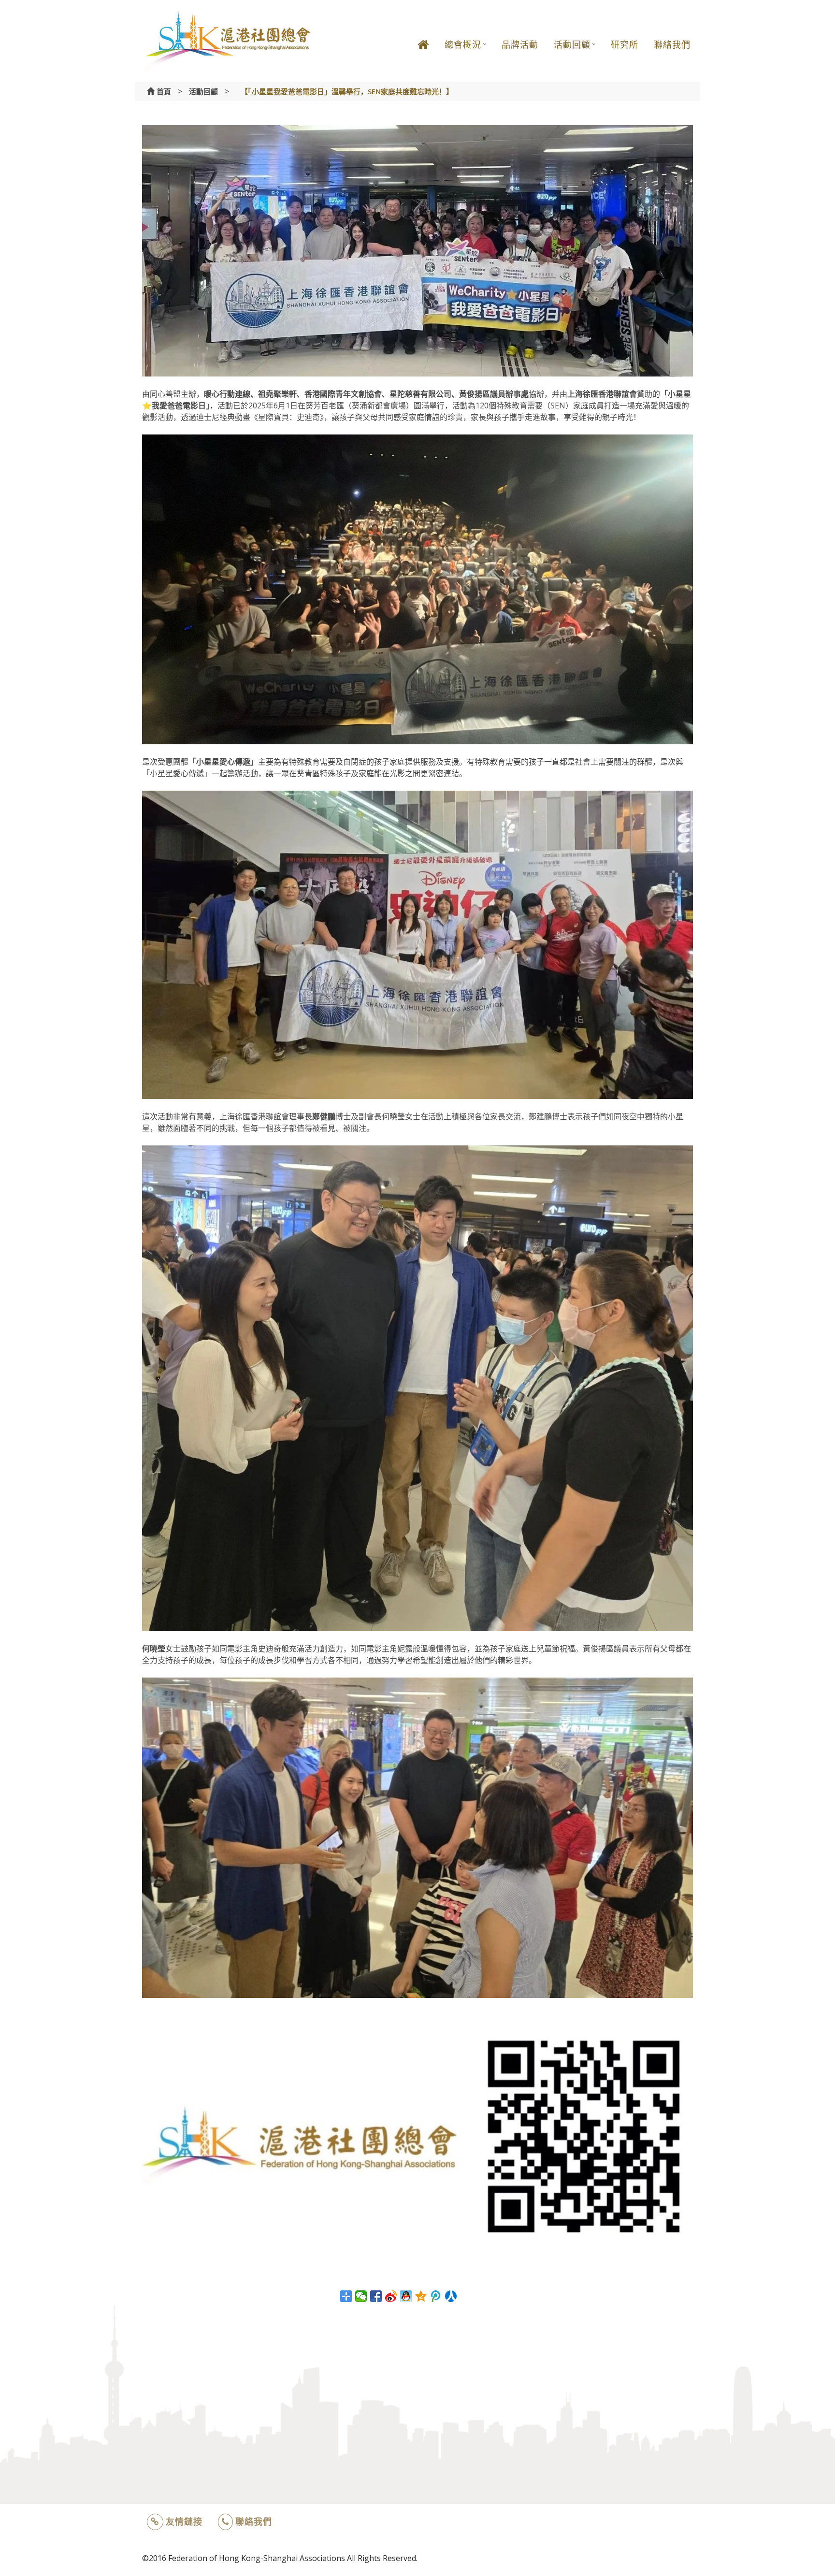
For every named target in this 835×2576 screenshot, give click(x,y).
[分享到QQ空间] (421, 2296)
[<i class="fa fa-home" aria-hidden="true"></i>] (423, 52)
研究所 (625, 44)
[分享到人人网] (451, 2296)
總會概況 (463, 44)
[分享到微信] (361, 2296)
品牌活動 (520, 44)
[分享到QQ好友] (406, 2296)
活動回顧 (572, 44)
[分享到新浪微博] (391, 2296)
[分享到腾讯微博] (436, 2296)
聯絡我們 (672, 44)
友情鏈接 (184, 2521)
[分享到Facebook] (376, 2296)
